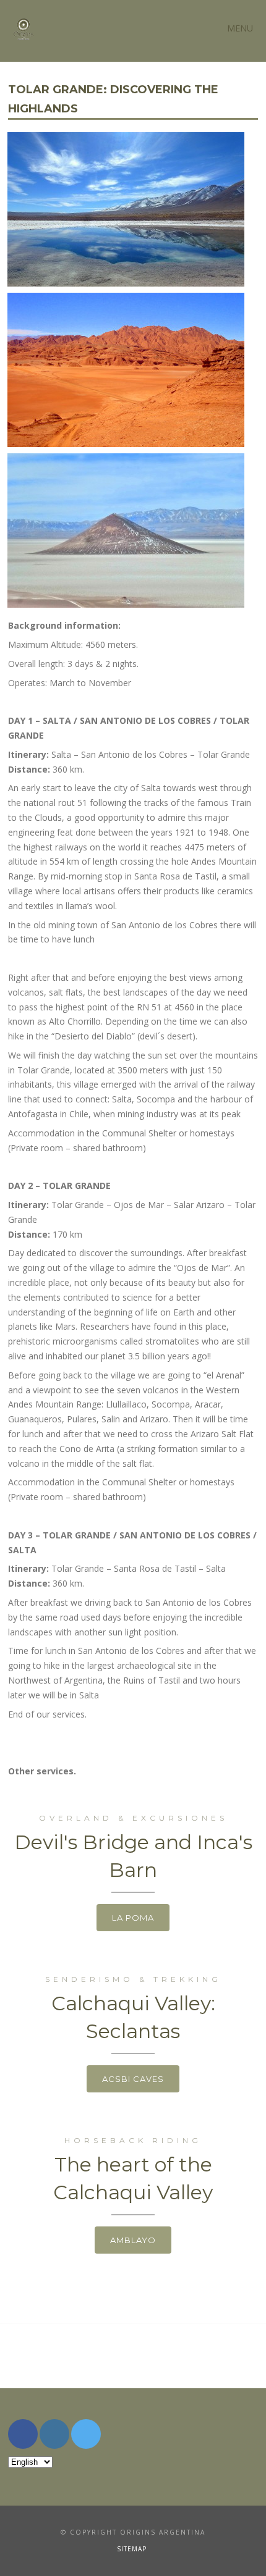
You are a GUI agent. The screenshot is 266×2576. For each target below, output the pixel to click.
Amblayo (133, 2240)
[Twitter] (86, 2434)
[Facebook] (23, 2434)
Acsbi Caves (133, 2079)
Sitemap (132, 2549)
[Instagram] (54, 2434)
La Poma (133, 1918)
